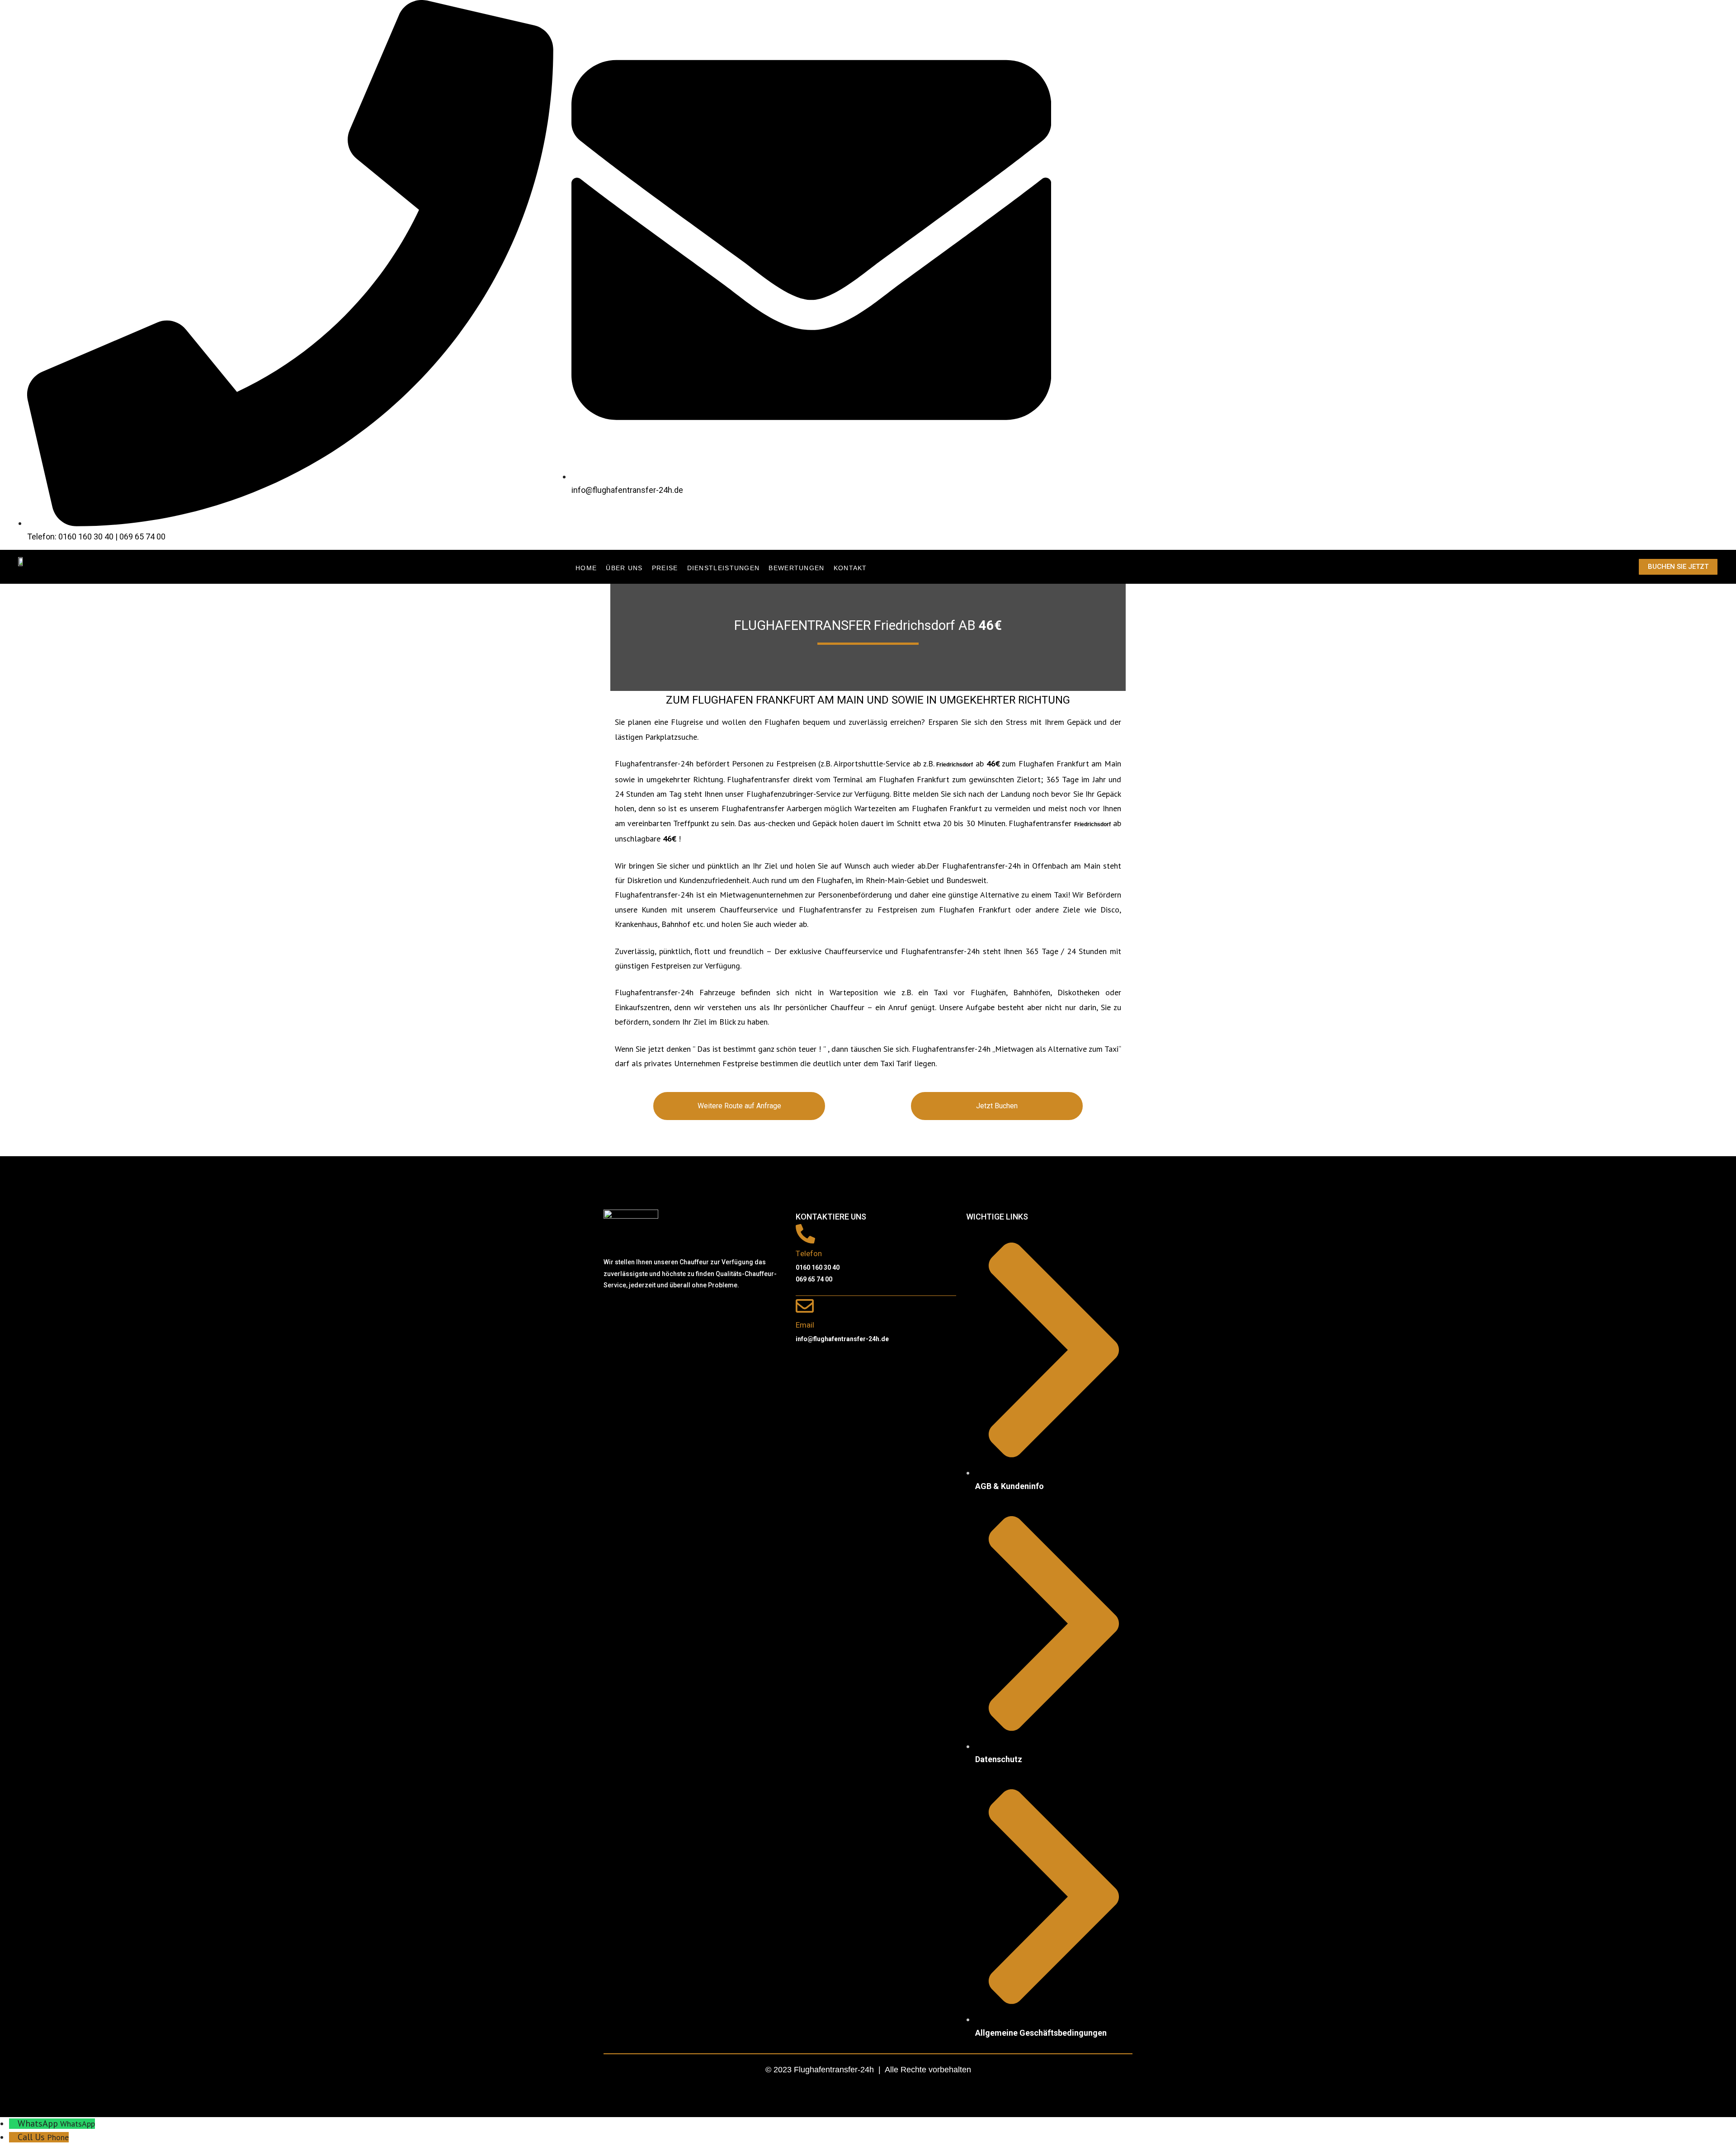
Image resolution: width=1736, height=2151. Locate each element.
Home (586, 568)
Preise (665, 568)
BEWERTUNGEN (796, 568)
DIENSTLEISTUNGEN (724, 568)
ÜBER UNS (624, 568)
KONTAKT (850, 568)
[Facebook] (615, 1312)
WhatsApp (78, 2124)
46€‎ (990, 626)
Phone (58, 2137)
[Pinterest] (696, 1312)
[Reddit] (669, 1312)
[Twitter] (642, 1312)
